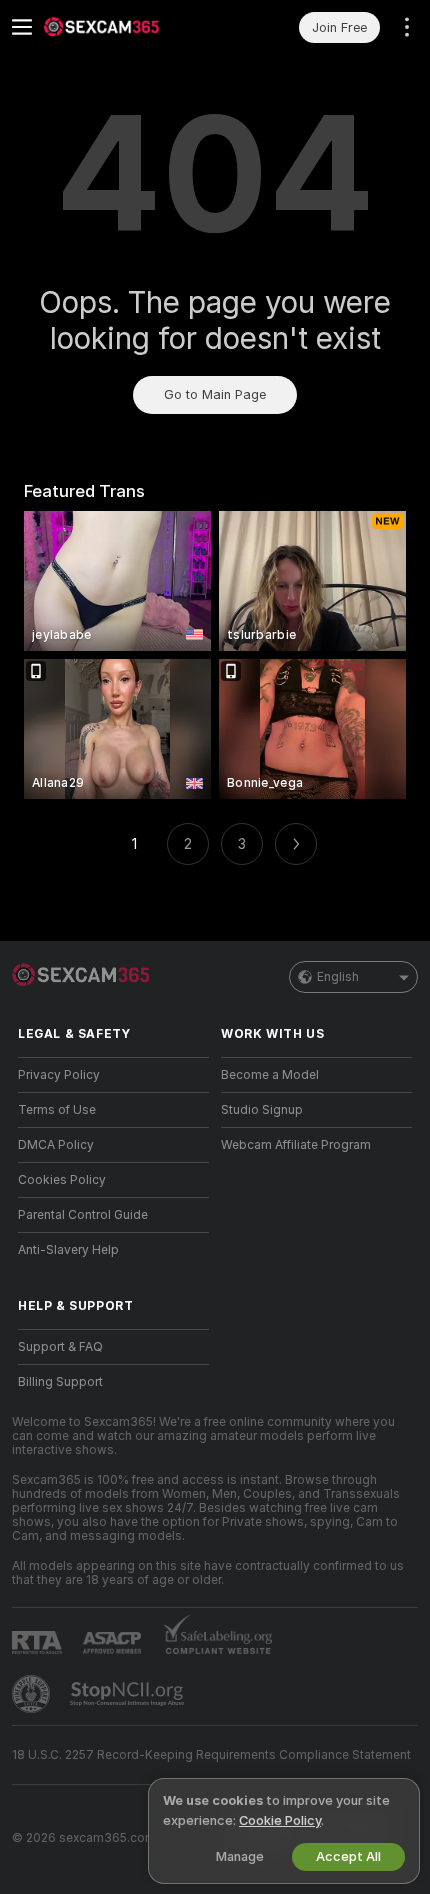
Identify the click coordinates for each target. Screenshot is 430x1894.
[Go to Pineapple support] (33, 1694)
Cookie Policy (280, 1820)
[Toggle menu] (22, 27)
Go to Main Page (215, 394)
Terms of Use (57, 1110)
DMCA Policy (56, 1145)
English (338, 977)
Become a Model (270, 1075)
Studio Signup (262, 1110)
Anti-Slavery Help (68, 1250)
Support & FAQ (60, 1347)
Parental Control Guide (83, 1215)
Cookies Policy (62, 1180)
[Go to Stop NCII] (129, 1694)
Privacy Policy (59, 1075)
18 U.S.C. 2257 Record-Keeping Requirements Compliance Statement (211, 1755)
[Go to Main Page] (129, 27)
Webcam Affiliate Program (296, 1145)
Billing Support (60, 1382)
